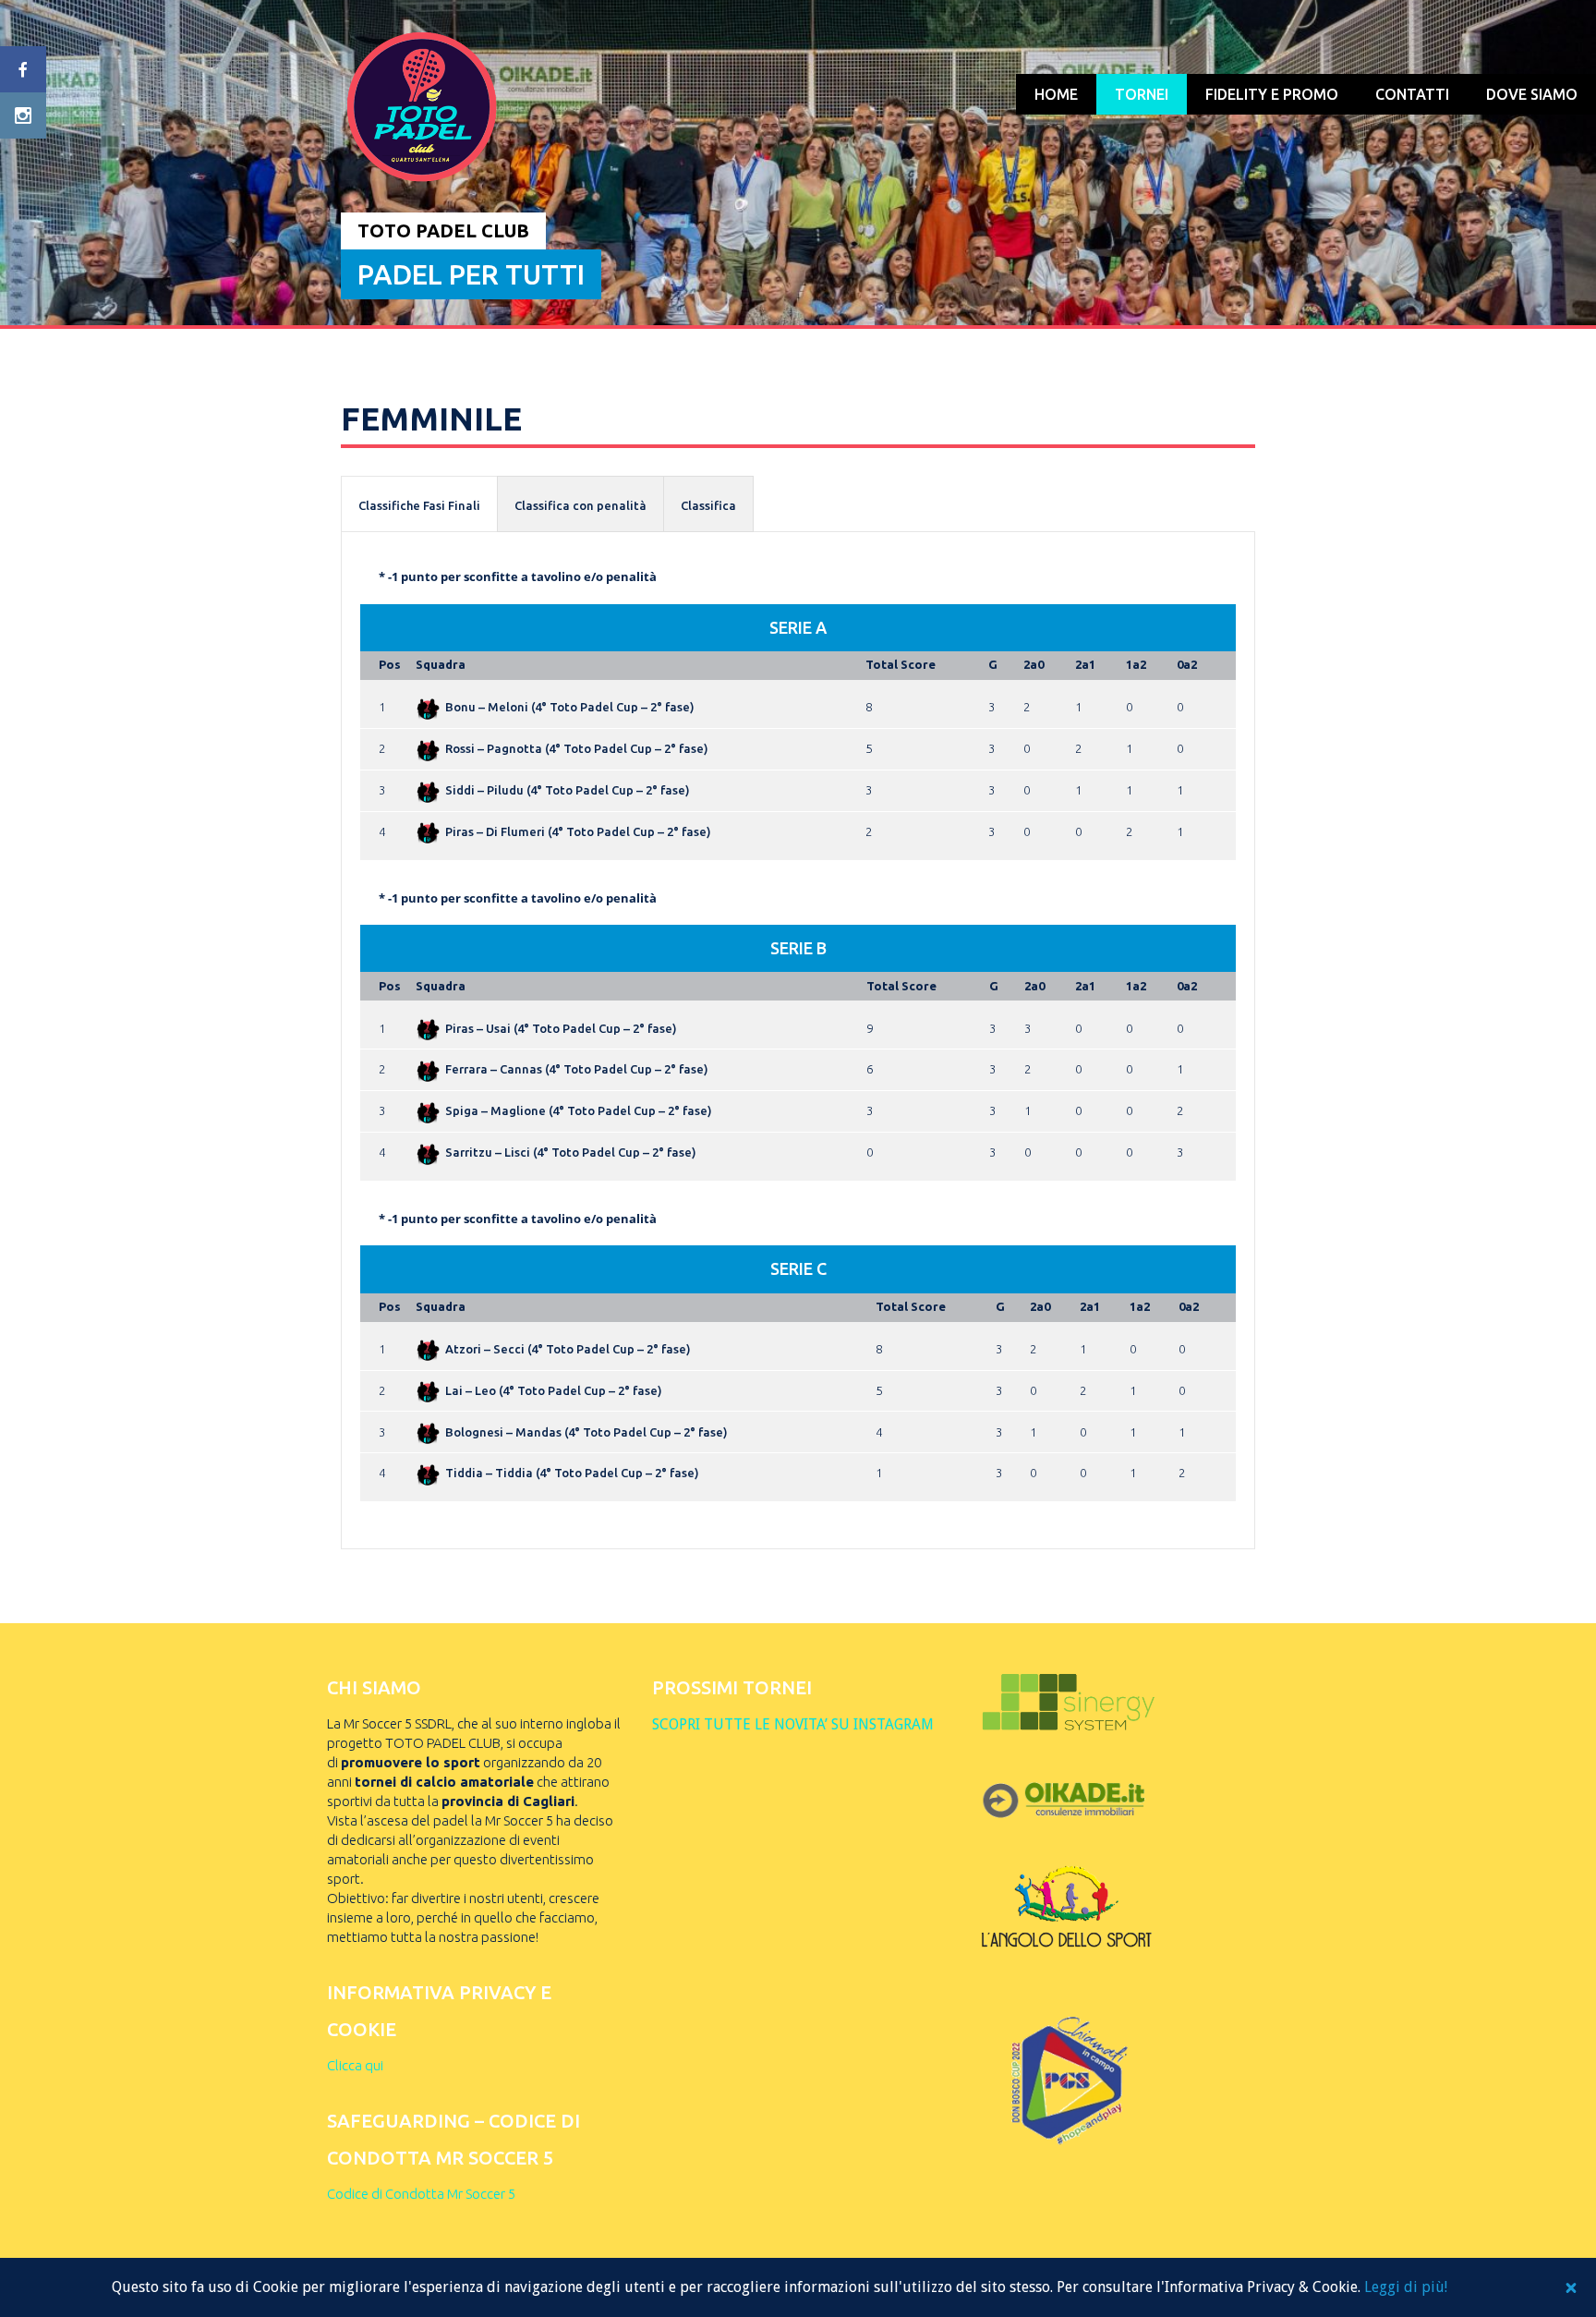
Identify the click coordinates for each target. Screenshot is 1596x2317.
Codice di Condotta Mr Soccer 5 (421, 2194)
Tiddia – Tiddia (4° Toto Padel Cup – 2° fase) (572, 1473)
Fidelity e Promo (1272, 94)
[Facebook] (23, 69)
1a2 (1136, 664)
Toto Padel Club (443, 230)
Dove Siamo (1532, 94)
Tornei (1142, 94)
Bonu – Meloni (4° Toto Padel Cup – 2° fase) (570, 707)
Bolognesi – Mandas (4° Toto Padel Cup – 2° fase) (586, 1432)
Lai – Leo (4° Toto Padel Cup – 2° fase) (554, 1390)
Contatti (1412, 94)
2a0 (1034, 664)
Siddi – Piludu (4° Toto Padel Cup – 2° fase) (568, 790)
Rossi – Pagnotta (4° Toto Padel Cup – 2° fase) (577, 748)
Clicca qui (355, 2065)
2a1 (1085, 664)
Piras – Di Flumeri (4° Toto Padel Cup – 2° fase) (578, 831)
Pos (390, 664)
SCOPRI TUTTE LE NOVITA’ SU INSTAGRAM (793, 1724)
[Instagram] (23, 115)
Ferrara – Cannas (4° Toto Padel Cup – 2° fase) (577, 1069)
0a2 (1187, 664)
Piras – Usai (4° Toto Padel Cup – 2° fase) (561, 1028)
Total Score (901, 664)
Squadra (441, 664)
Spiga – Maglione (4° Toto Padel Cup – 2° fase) (579, 1110)
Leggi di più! (1406, 2287)
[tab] (419, 504)
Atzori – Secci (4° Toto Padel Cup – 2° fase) (568, 1349)
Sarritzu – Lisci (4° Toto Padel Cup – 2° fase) (571, 1152)
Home (1056, 94)
